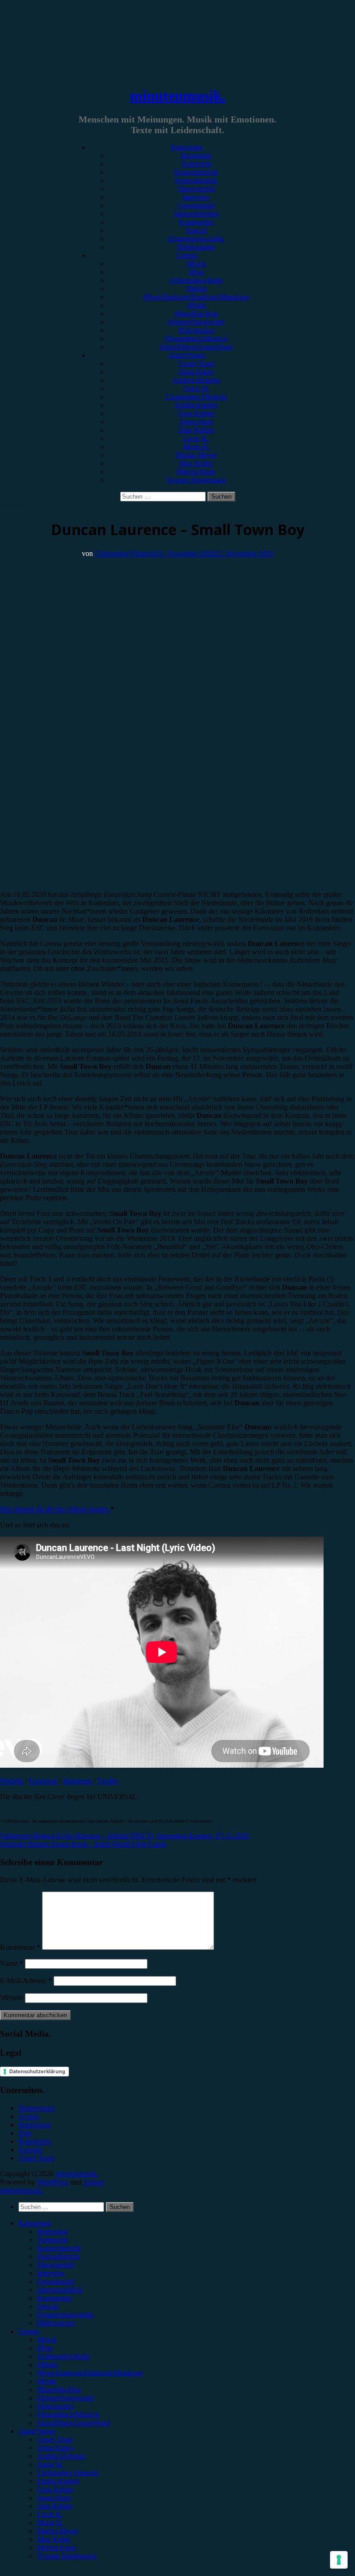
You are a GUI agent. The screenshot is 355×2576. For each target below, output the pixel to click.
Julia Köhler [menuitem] (55, 2506)
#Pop (196, 272)
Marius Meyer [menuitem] (58, 2531)
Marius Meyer (196, 455)
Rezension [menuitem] (52, 2231)
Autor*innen (187, 355)
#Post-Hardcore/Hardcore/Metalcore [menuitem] (90, 2373)
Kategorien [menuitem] (35, 2223)
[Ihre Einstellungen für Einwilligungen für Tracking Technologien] (339, 2560)
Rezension (196, 156)
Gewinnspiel (196, 205)
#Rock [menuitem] (47, 2340)
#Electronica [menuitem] (55, 2406)
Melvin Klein (196, 472)
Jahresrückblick (196, 214)
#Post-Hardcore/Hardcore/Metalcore (196, 297)
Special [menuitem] (48, 2306)
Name (12, 1963)
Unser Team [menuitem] (55, 2439)
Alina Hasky (196, 372)
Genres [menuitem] (29, 2331)
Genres (187, 255)
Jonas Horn (196, 422)
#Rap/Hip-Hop (196, 314)
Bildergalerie (196, 247)
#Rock (196, 264)
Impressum (34, 2125)
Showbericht (196, 189)
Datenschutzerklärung (37, 2071)
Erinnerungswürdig (196, 239)
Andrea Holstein (196, 380)
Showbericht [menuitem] (55, 2265)
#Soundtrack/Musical (196, 339)
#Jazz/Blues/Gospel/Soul (196, 347)
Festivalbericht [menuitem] (58, 2256)
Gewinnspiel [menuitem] (55, 2281)
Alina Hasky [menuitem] (55, 2448)
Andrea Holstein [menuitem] (61, 2456)
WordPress (53, 2182)
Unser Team (196, 363)
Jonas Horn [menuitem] (54, 2498)
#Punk (196, 305)
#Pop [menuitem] (45, 2348)
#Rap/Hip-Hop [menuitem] (59, 2390)
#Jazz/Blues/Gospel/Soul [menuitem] (73, 2423)
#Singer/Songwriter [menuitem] (65, 2398)
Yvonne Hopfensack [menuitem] (67, 2556)
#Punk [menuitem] (46, 2381)
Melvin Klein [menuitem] (56, 2548)
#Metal (196, 289)
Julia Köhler (196, 430)
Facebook (44, 1781)
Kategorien (187, 147)
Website (12, 1781)
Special (196, 230)
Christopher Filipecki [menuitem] (68, 2473)
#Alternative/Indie (196, 280)
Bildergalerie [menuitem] (56, 2323)
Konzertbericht (196, 172)
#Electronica (196, 330)
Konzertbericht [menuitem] (59, 2248)
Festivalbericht (196, 180)
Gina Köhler (196, 413)
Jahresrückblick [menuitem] (60, 2290)
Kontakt (30, 2150)
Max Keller (196, 463)
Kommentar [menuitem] (54, 2298)
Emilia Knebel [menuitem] (58, 2481)
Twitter (107, 1781)
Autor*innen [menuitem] (37, 2431)
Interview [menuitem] (51, 2273)
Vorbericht (196, 164)
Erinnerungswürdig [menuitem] (65, 2315)
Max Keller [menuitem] (54, 2539)
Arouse (93, 2182)
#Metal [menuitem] (47, 2365)
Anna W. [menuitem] (50, 2464)
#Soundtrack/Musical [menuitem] (68, 2414)
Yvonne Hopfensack (196, 480)
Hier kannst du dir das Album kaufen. (55, 1509)
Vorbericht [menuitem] (52, 2240)
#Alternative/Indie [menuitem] (63, 2356)
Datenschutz (37, 2108)
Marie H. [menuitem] (50, 2523)
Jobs (25, 2133)
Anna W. (196, 388)
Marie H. (196, 447)
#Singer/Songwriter (196, 322)
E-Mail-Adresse (26, 1981)
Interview (196, 197)
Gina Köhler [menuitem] (55, 2489)
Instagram (78, 1781)
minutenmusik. (178, 96)
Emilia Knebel (196, 405)
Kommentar (196, 222)
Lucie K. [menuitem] (50, 2514)
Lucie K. (196, 438)
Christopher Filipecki (196, 397)
